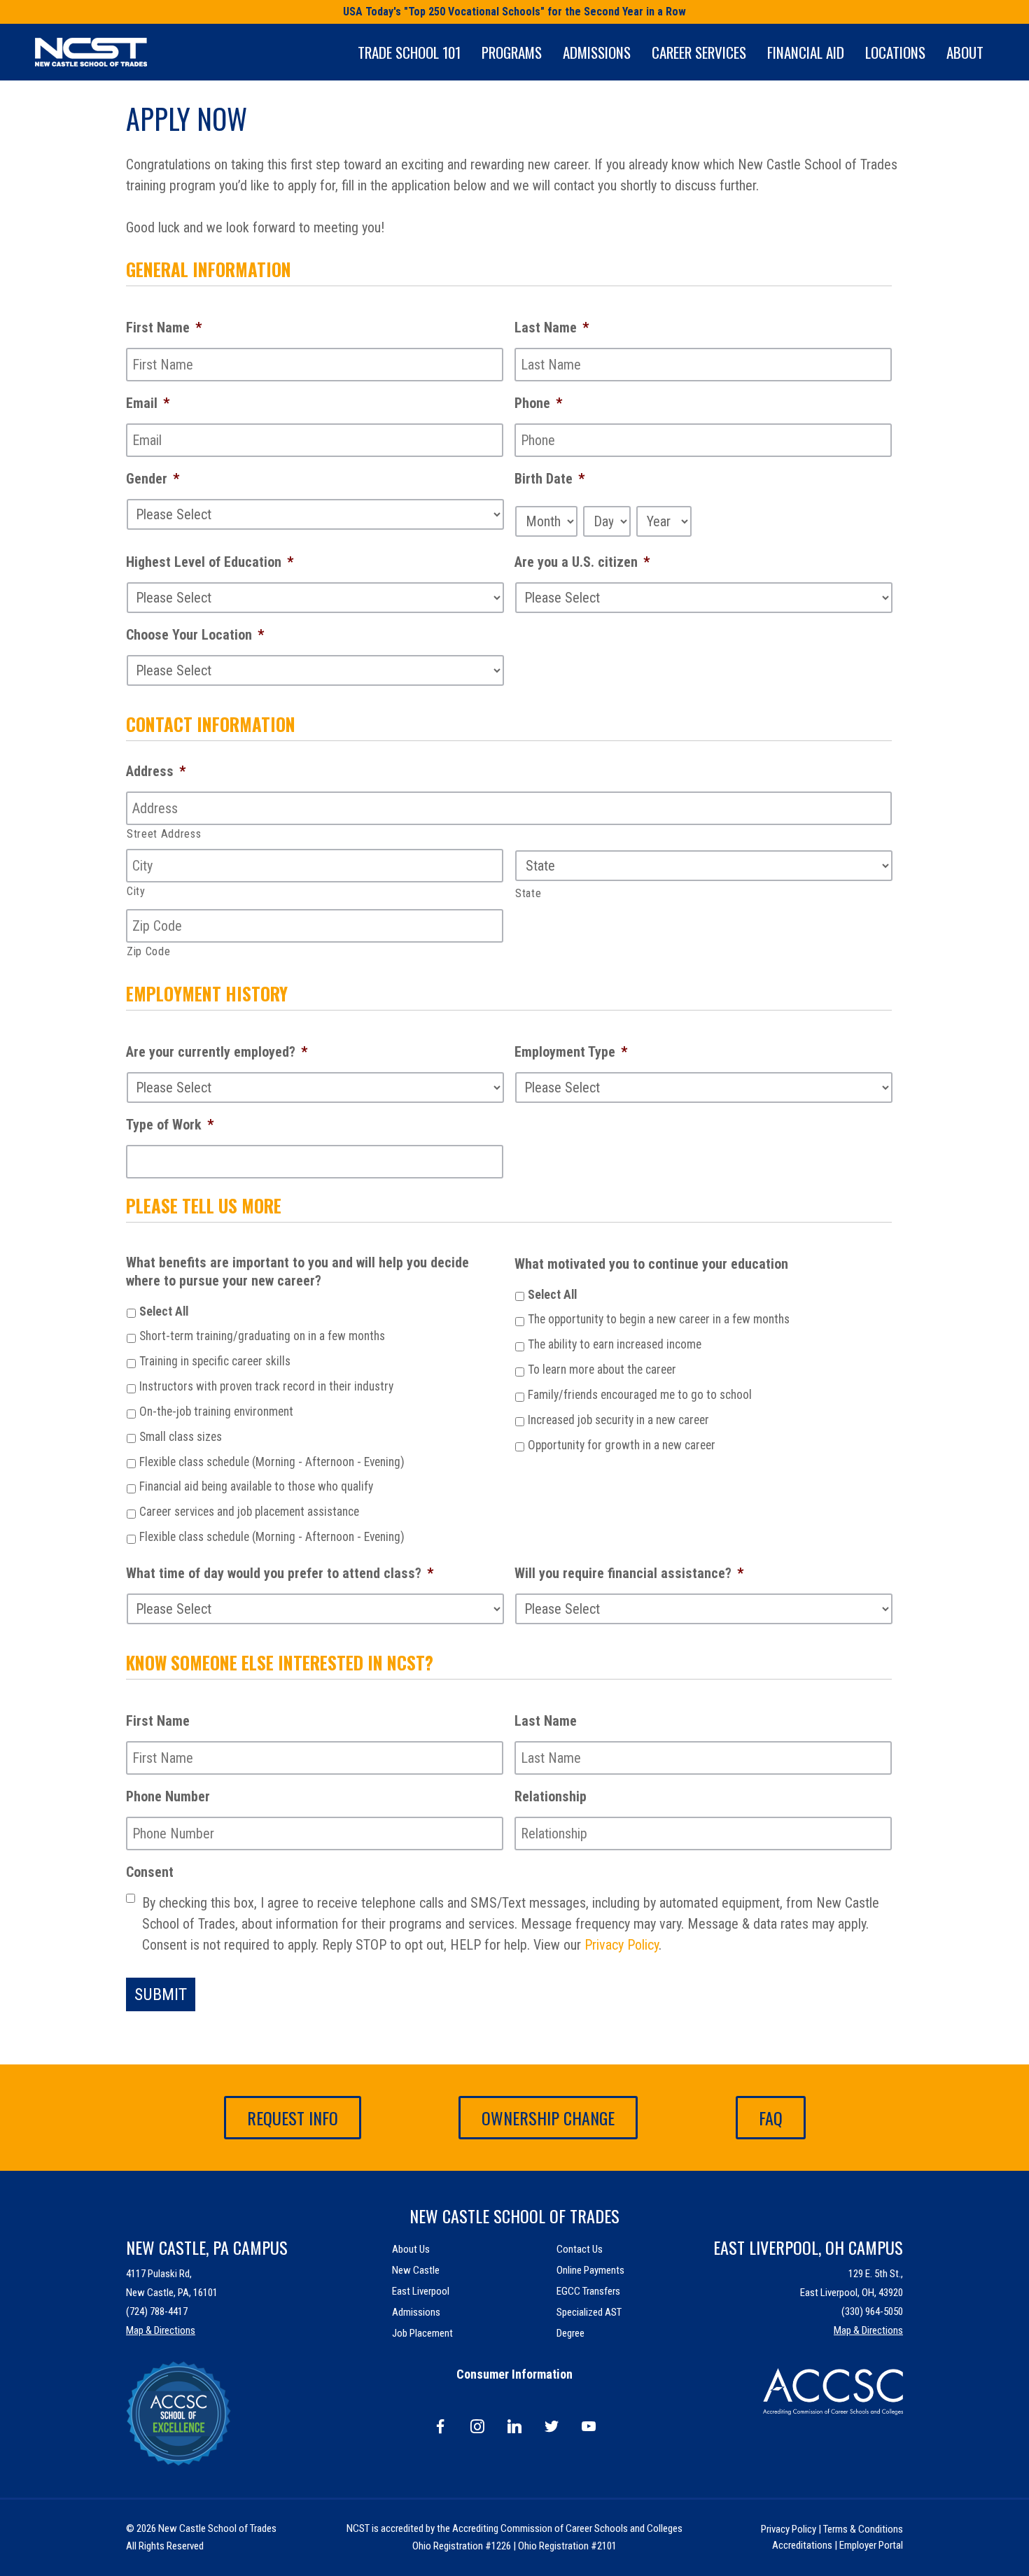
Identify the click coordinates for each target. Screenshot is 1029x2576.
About (965, 52)
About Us (411, 2249)
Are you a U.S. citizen (582, 562)
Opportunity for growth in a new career (622, 1445)
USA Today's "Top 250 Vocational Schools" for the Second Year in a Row (514, 12)
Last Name (552, 328)
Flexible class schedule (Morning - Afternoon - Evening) (272, 1462)
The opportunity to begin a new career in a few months (659, 1319)
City (136, 891)
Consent (150, 1872)
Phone (538, 403)
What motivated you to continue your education (651, 1264)
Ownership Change (548, 2118)
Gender (153, 479)
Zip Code (148, 951)
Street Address (164, 834)
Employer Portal (871, 2545)
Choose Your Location (195, 635)
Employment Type (571, 1052)
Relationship (551, 1796)
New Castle (416, 2270)
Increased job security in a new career (618, 1420)
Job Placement (422, 2333)
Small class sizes (181, 1437)
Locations (895, 52)
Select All (164, 1311)
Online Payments (590, 2270)
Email (148, 403)
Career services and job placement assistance (249, 1512)
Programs (512, 52)
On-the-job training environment (216, 1412)
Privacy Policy (622, 1945)
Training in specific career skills (215, 1361)
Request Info (293, 2118)
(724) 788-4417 (157, 2311)
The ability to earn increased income (615, 1344)
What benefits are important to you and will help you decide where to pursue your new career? (297, 1272)
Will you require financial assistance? (629, 1573)
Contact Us (580, 2249)
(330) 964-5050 (872, 2311)
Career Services (699, 52)
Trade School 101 (409, 52)
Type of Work (170, 1125)
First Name (164, 328)
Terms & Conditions (863, 2529)
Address (156, 771)
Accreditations (802, 2545)
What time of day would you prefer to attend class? (280, 1573)
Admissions (597, 52)
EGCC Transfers (588, 2291)
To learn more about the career (602, 1370)
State (528, 893)
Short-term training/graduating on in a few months (262, 1336)
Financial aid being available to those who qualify (256, 1486)
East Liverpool (421, 2291)
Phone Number (168, 1796)
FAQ (771, 2118)
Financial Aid (806, 52)
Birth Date (549, 479)
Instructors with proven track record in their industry (266, 1386)
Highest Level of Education (210, 562)
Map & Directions (161, 2330)
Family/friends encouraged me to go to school (640, 1395)
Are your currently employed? (217, 1052)
